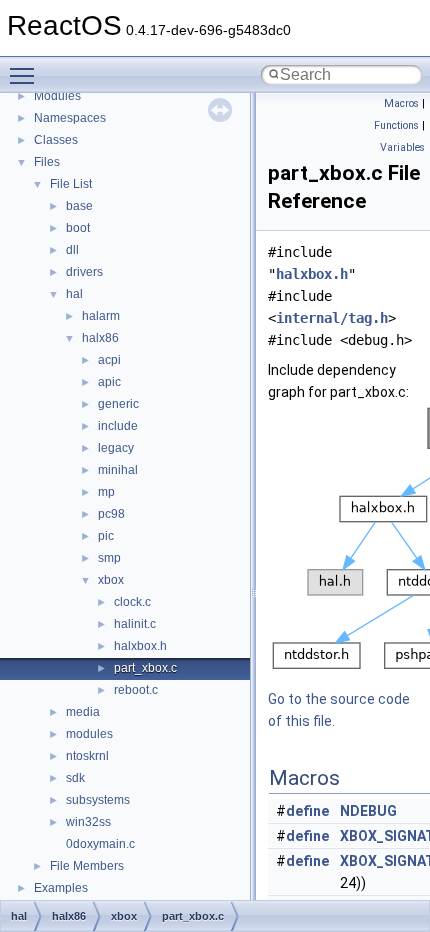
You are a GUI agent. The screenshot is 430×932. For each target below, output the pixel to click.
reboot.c (136, 690)
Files (47, 162)
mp (106, 492)
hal (74, 294)
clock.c (132, 602)
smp (109, 558)
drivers (84, 272)
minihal (118, 470)
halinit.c (135, 624)
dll (72, 250)
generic (118, 404)
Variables (402, 147)
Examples (61, 888)
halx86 (100, 338)
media (83, 712)
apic (109, 382)
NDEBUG (368, 811)
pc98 (111, 514)
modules (89, 734)
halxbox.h (140, 646)
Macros (401, 103)
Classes (56, 140)
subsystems (98, 800)
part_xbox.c (145, 668)
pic (106, 536)
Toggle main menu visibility (26, 75)
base (79, 206)
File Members (87, 866)
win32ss (88, 822)
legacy (116, 448)
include (118, 426)
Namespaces (70, 118)
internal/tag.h (332, 318)
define (307, 811)
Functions (396, 125)
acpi (109, 360)
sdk (75, 778)
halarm (101, 316)
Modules (57, 96)
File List (71, 184)
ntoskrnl (87, 756)
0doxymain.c (100, 844)
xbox (111, 580)
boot (78, 228)
